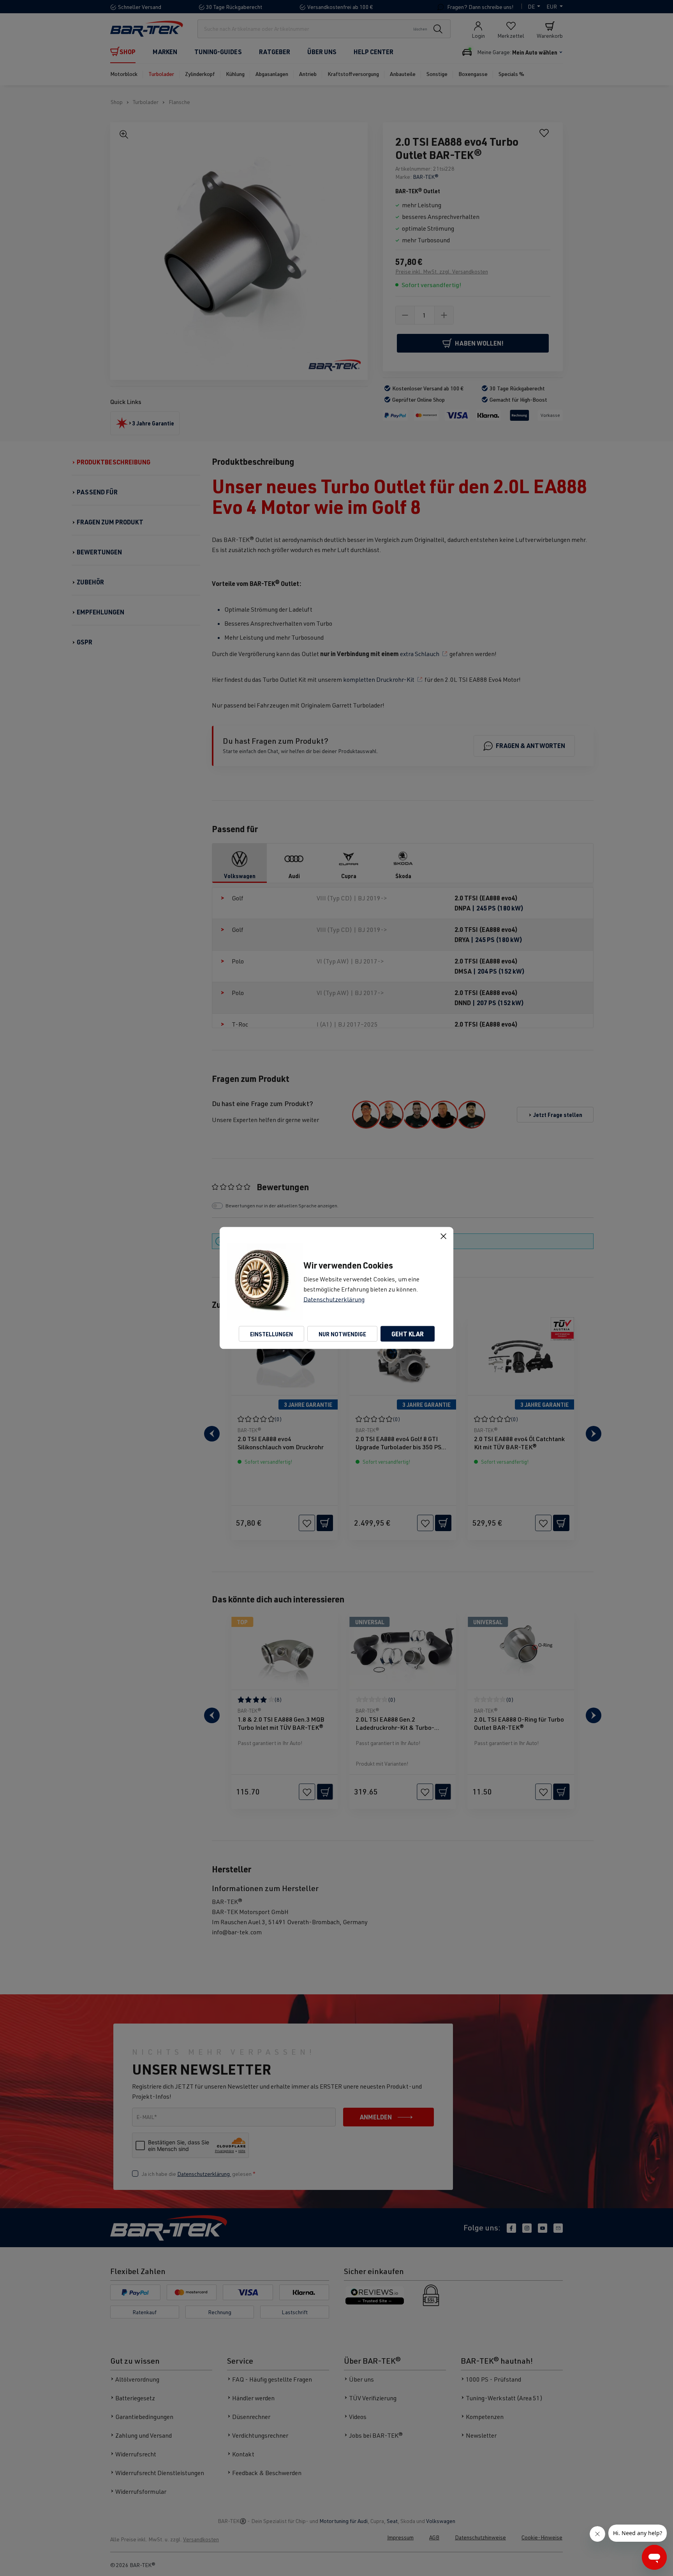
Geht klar (408, 1334)
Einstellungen (271, 1334)
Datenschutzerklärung (334, 1299)
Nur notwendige (342, 1334)
